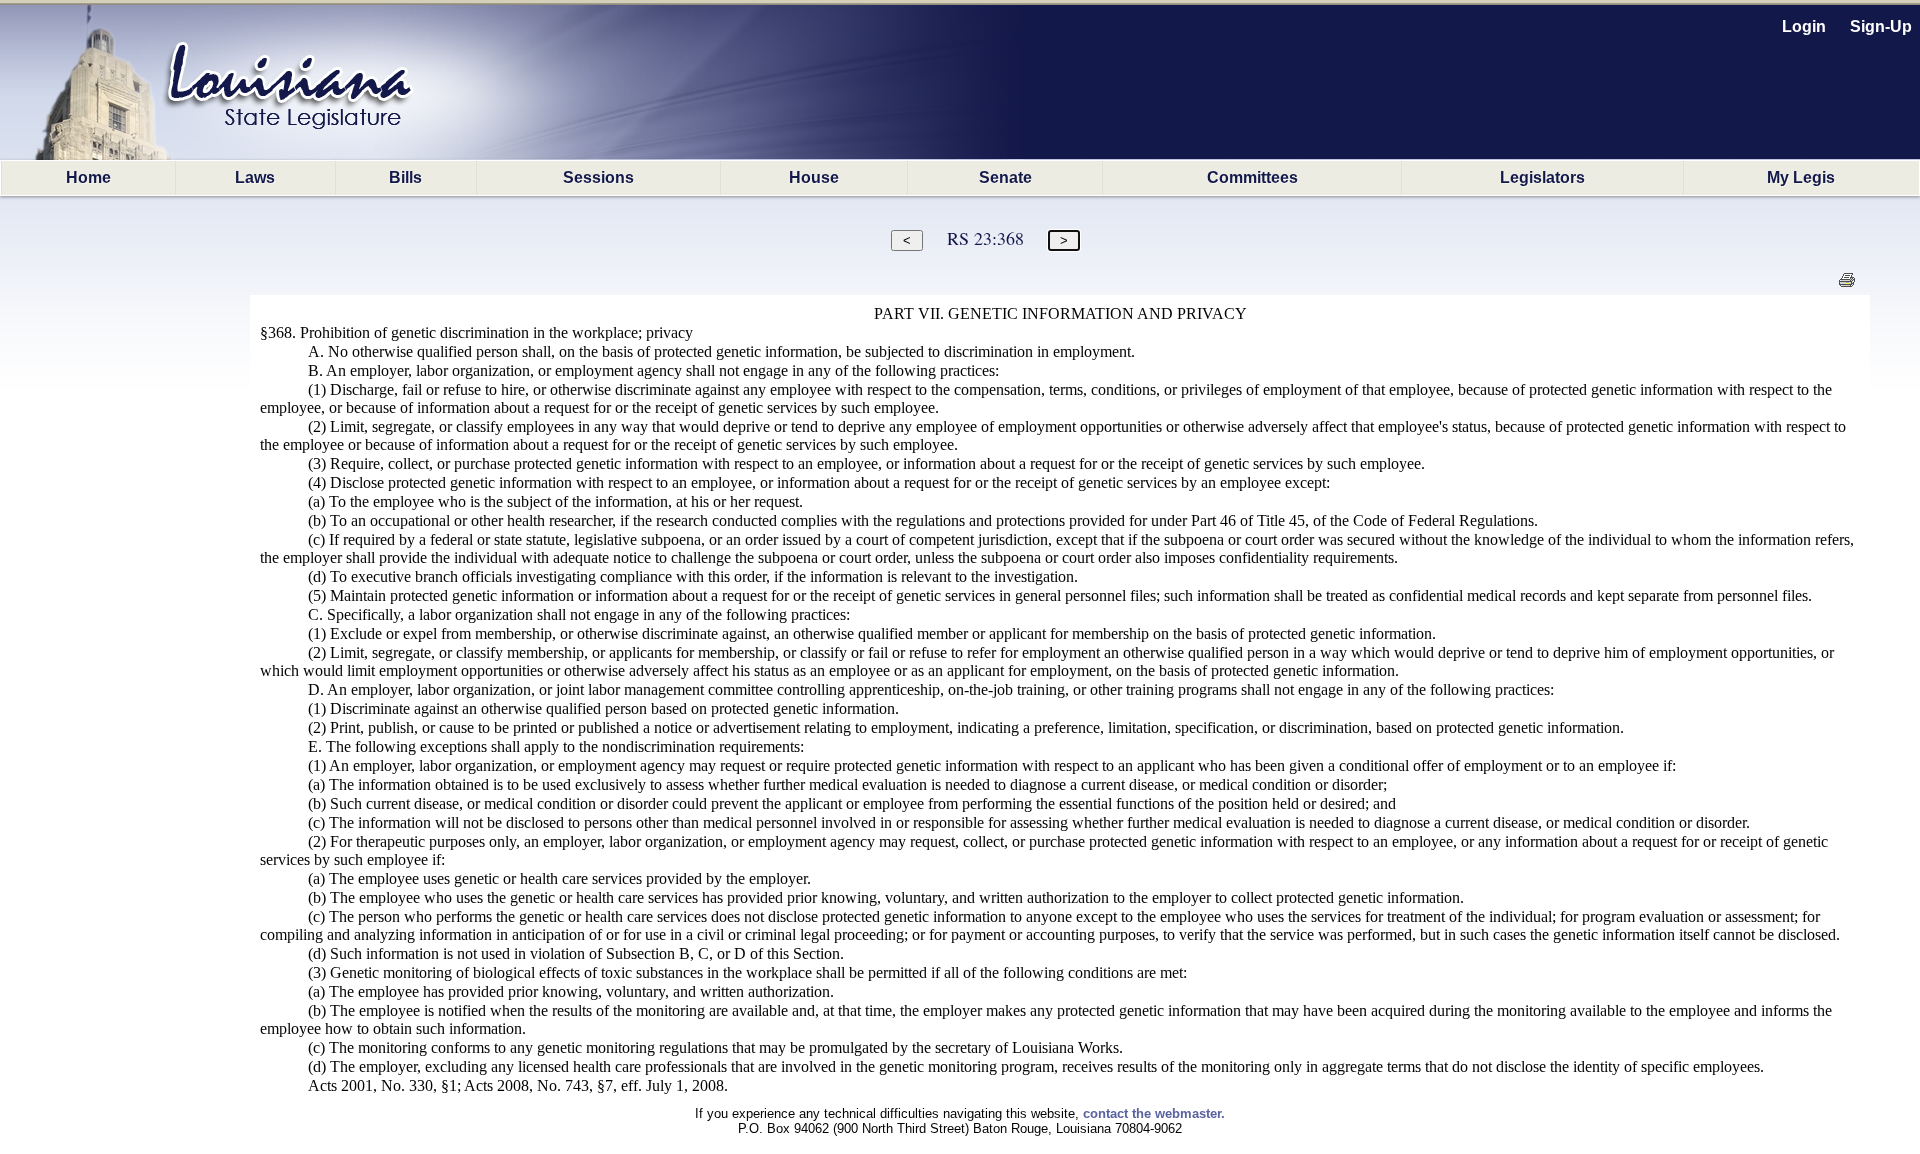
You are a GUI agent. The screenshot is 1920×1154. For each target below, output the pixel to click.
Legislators (1542, 177)
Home (88, 177)
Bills (405, 177)
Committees (1252, 177)
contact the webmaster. (1154, 1113)
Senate (1005, 177)
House (814, 177)
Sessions (598, 177)
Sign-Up (1881, 26)
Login (1804, 26)
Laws (255, 177)
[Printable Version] (1846, 285)
